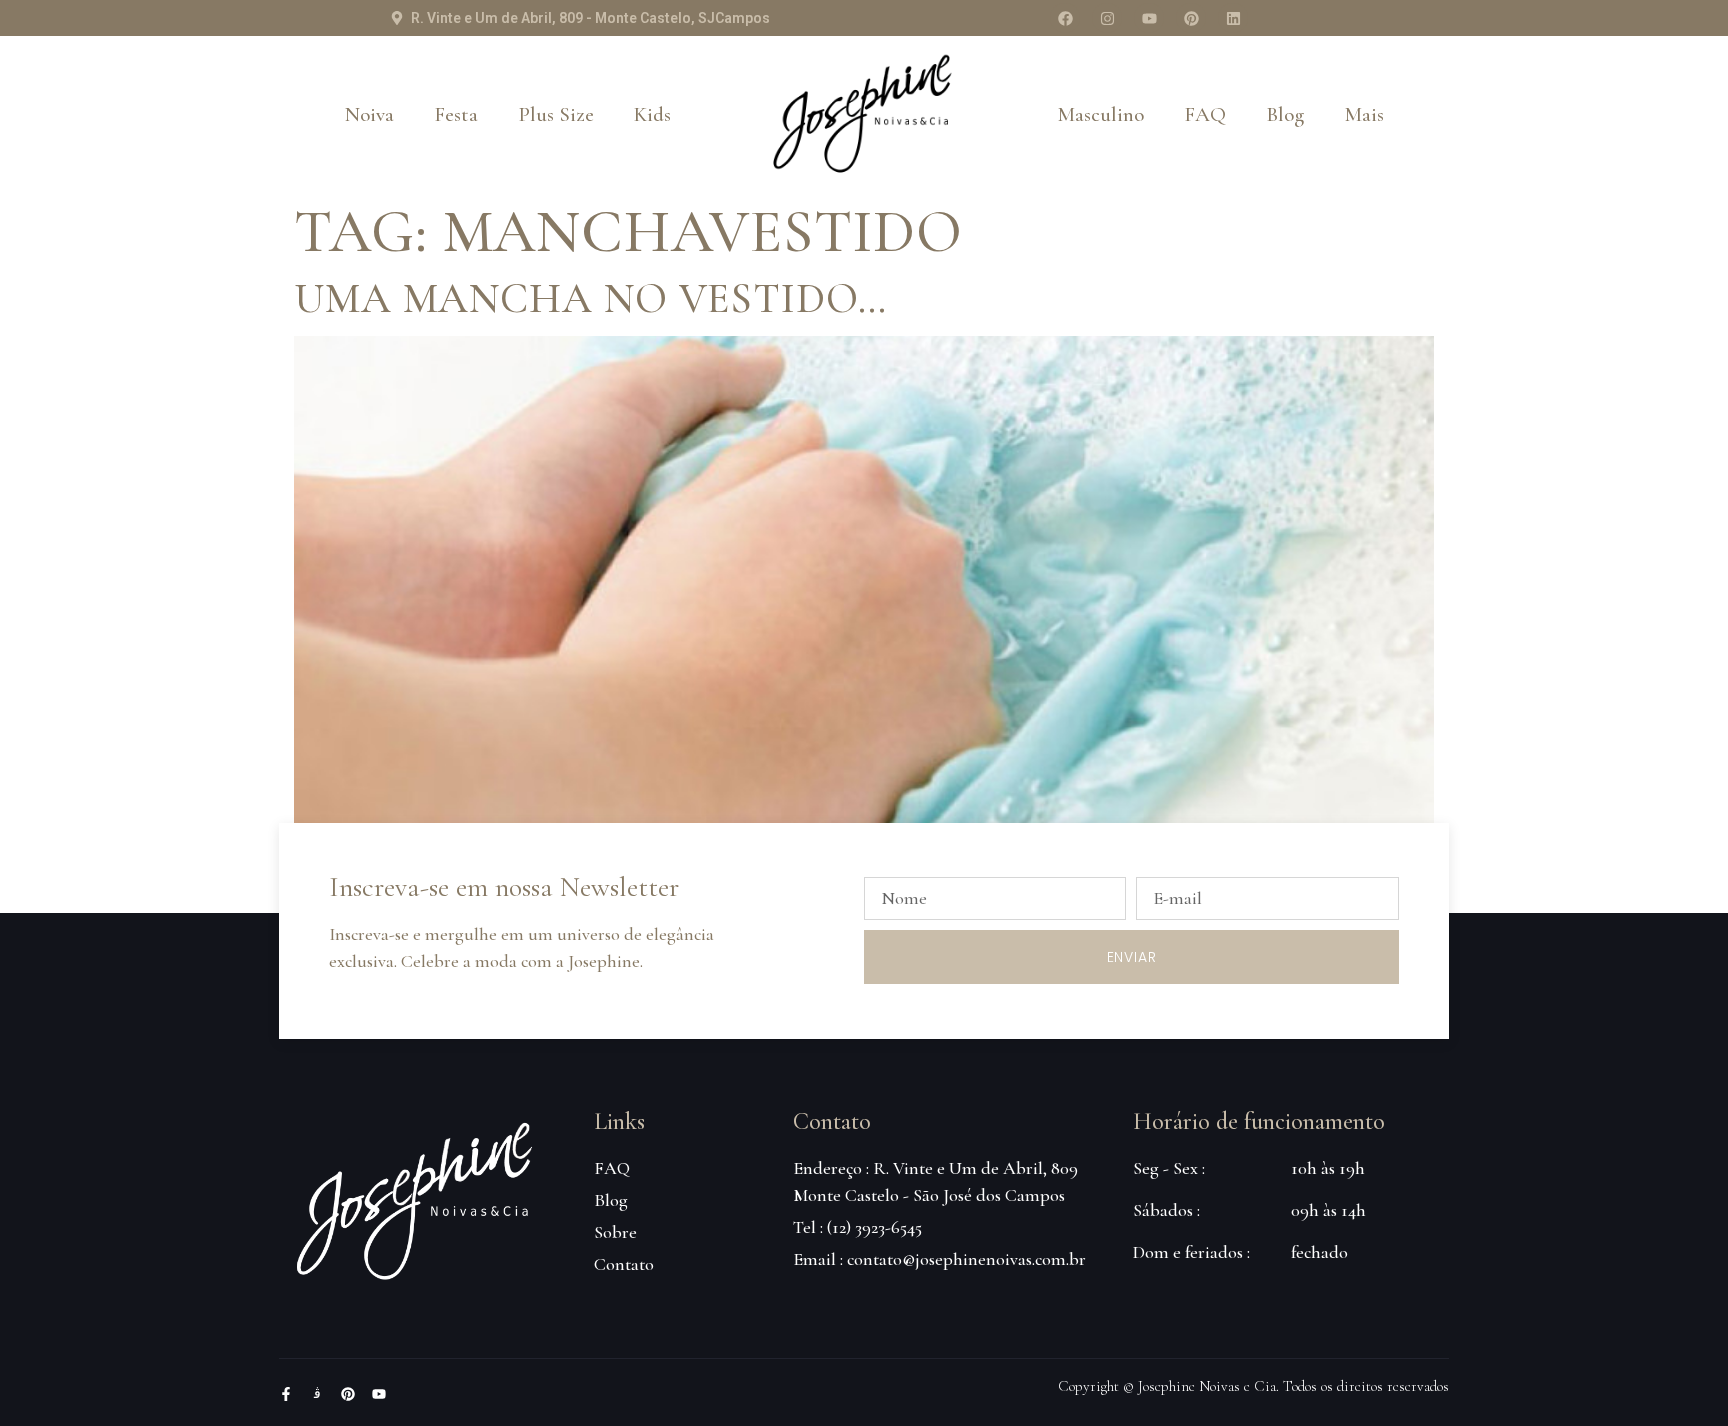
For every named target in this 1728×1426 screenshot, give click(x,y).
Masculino (1100, 114)
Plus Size (556, 114)
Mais (1364, 114)
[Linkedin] (1233, 18)
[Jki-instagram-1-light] (317, 1394)
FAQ (1205, 114)
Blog (1285, 114)
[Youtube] (1149, 18)
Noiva (369, 114)
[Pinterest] (1191, 18)
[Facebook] (1065, 18)
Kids (652, 114)
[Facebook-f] (286, 1394)
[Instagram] (1107, 18)
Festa (456, 114)
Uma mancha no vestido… (590, 298)
